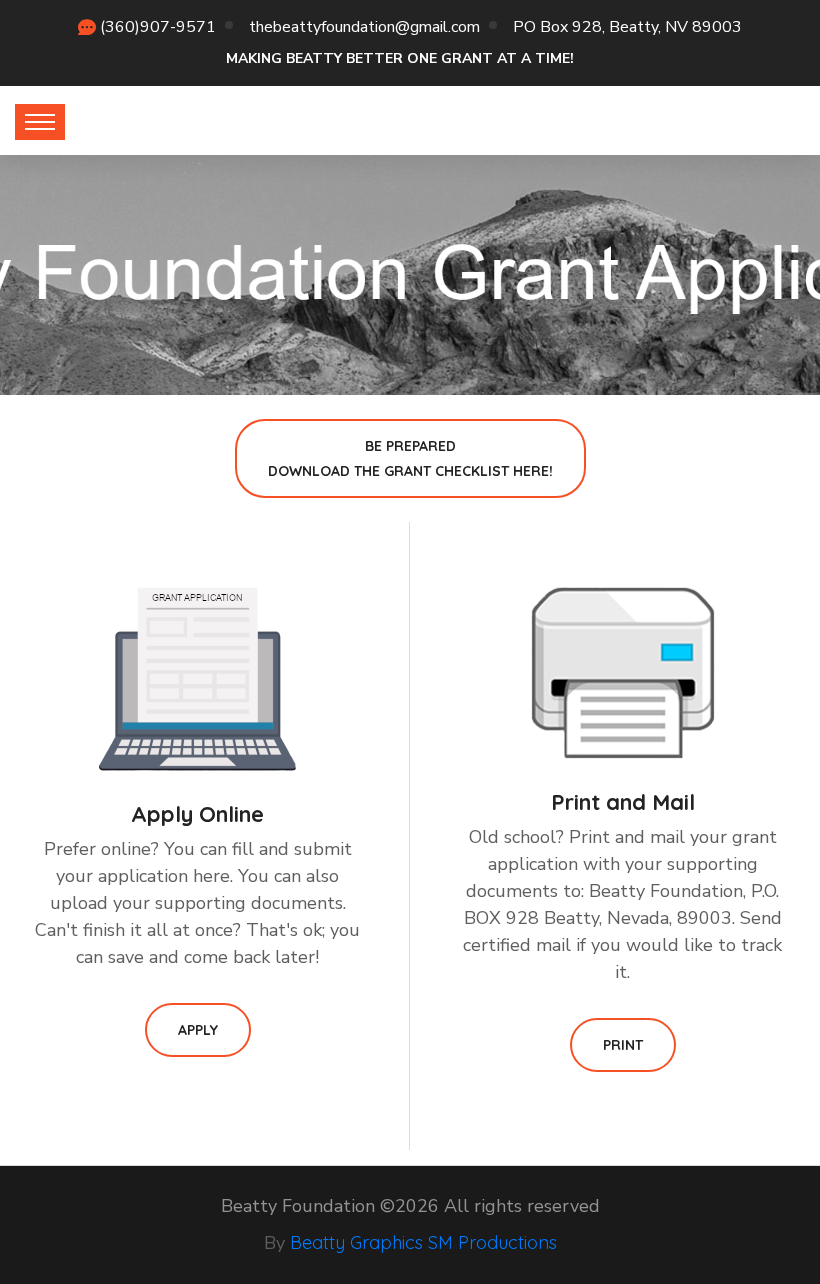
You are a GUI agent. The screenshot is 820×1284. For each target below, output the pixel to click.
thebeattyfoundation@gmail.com (364, 27)
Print (623, 1045)
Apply (198, 1030)
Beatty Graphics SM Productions (423, 1242)
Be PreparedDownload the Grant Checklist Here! (410, 458)
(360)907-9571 (158, 27)
